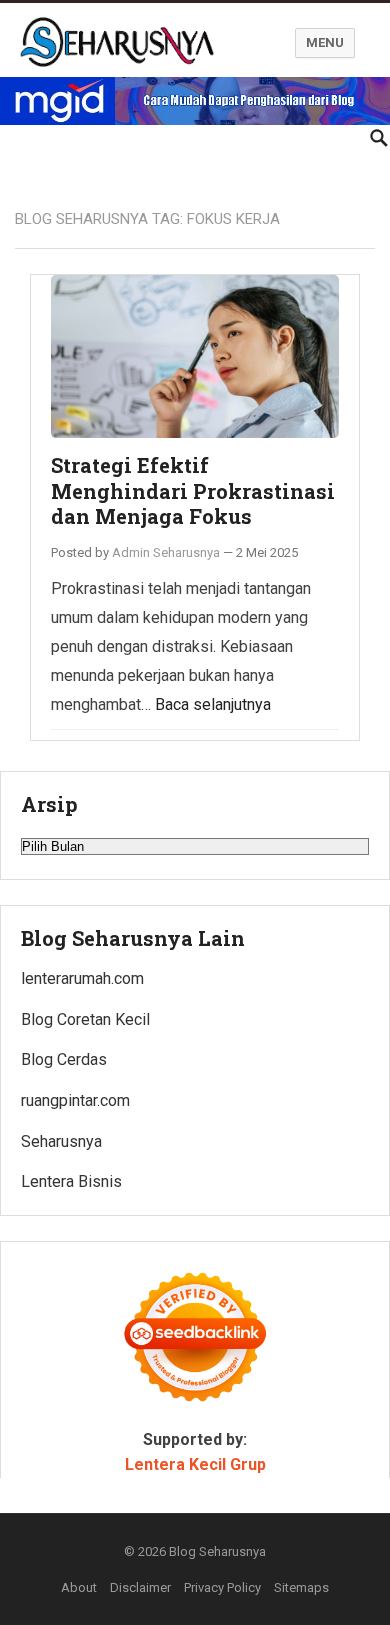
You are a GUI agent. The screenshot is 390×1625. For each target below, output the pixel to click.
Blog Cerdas (64, 1059)
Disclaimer (140, 1587)
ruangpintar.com (75, 1100)
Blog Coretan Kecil (85, 1019)
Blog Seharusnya (217, 1551)
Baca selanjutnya (213, 704)
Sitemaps (301, 1587)
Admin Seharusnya (166, 552)
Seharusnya (61, 1141)
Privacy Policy (222, 1587)
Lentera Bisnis (71, 1181)
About (79, 1587)
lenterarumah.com (82, 978)
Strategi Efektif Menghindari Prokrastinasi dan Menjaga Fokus (193, 490)
